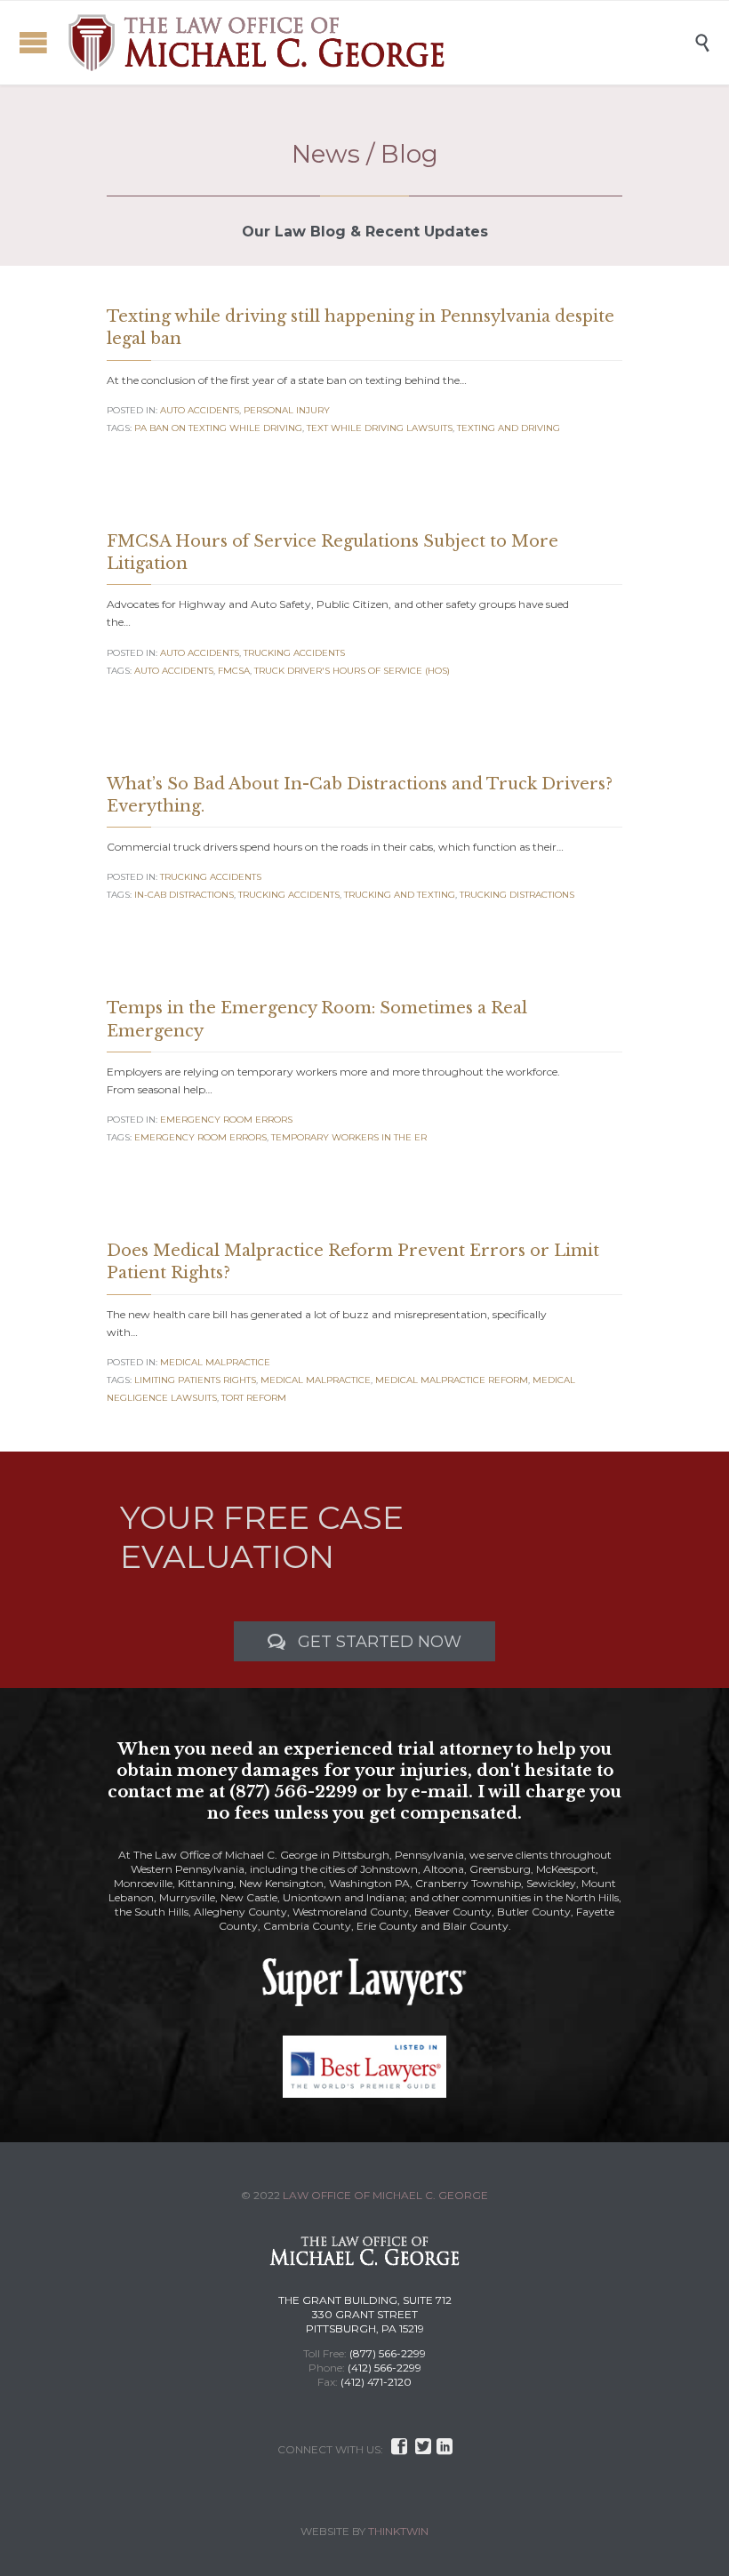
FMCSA (234, 671)
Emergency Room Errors (226, 1120)
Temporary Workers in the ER (349, 1137)
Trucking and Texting (400, 895)
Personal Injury (287, 410)
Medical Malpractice (215, 1362)
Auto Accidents (200, 410)
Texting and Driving (509, 428)
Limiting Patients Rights (195, 1380)
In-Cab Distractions (184, 895)
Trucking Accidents (294, 653)
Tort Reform (254, 1398)
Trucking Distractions (517, 895)
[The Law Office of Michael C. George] (378, 43)
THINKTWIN (398, 2531)
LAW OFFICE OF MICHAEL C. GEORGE (385, 2195)
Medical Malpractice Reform (452, 1380)
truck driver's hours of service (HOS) (352, 671)
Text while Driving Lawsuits (380, 428)
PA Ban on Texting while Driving (218, 428)
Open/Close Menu (33, 42)
